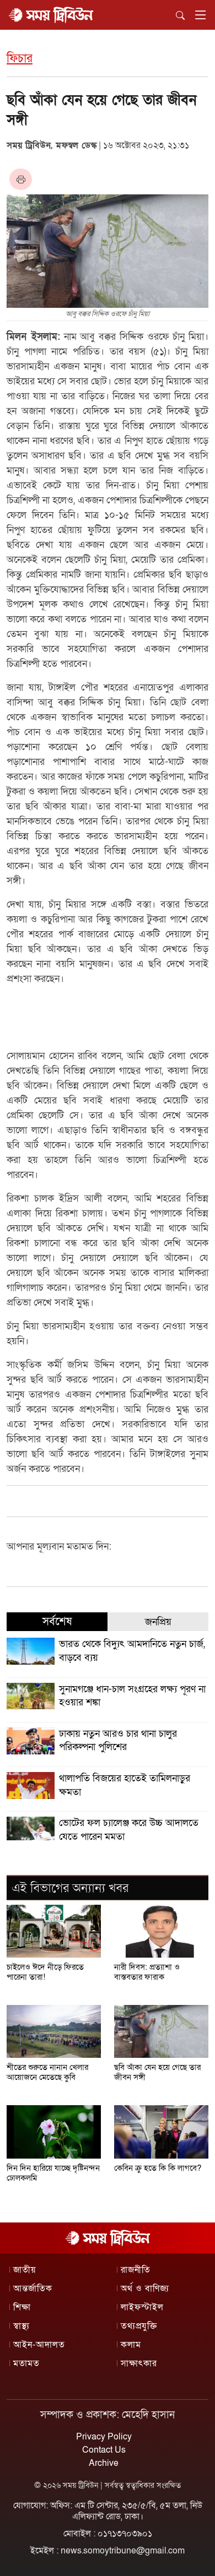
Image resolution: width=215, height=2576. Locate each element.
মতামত (26, 2363)
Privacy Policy (104, 2437)
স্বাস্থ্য (21, 2326)
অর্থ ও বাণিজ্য (145, 2289)
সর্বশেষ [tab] (57, 1622)
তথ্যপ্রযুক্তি (139, 2326)
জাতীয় (25, 2270)
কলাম (131, 2345)
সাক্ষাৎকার (139, 2363)
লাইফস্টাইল (142, 2307)
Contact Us (104, 2450)
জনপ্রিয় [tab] (158, 1622)
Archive (104, 2463)
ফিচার (20, 59)
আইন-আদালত (39, 2345)
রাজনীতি (136, 2270)
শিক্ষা (22, 2307)
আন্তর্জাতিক (33, 2289)
